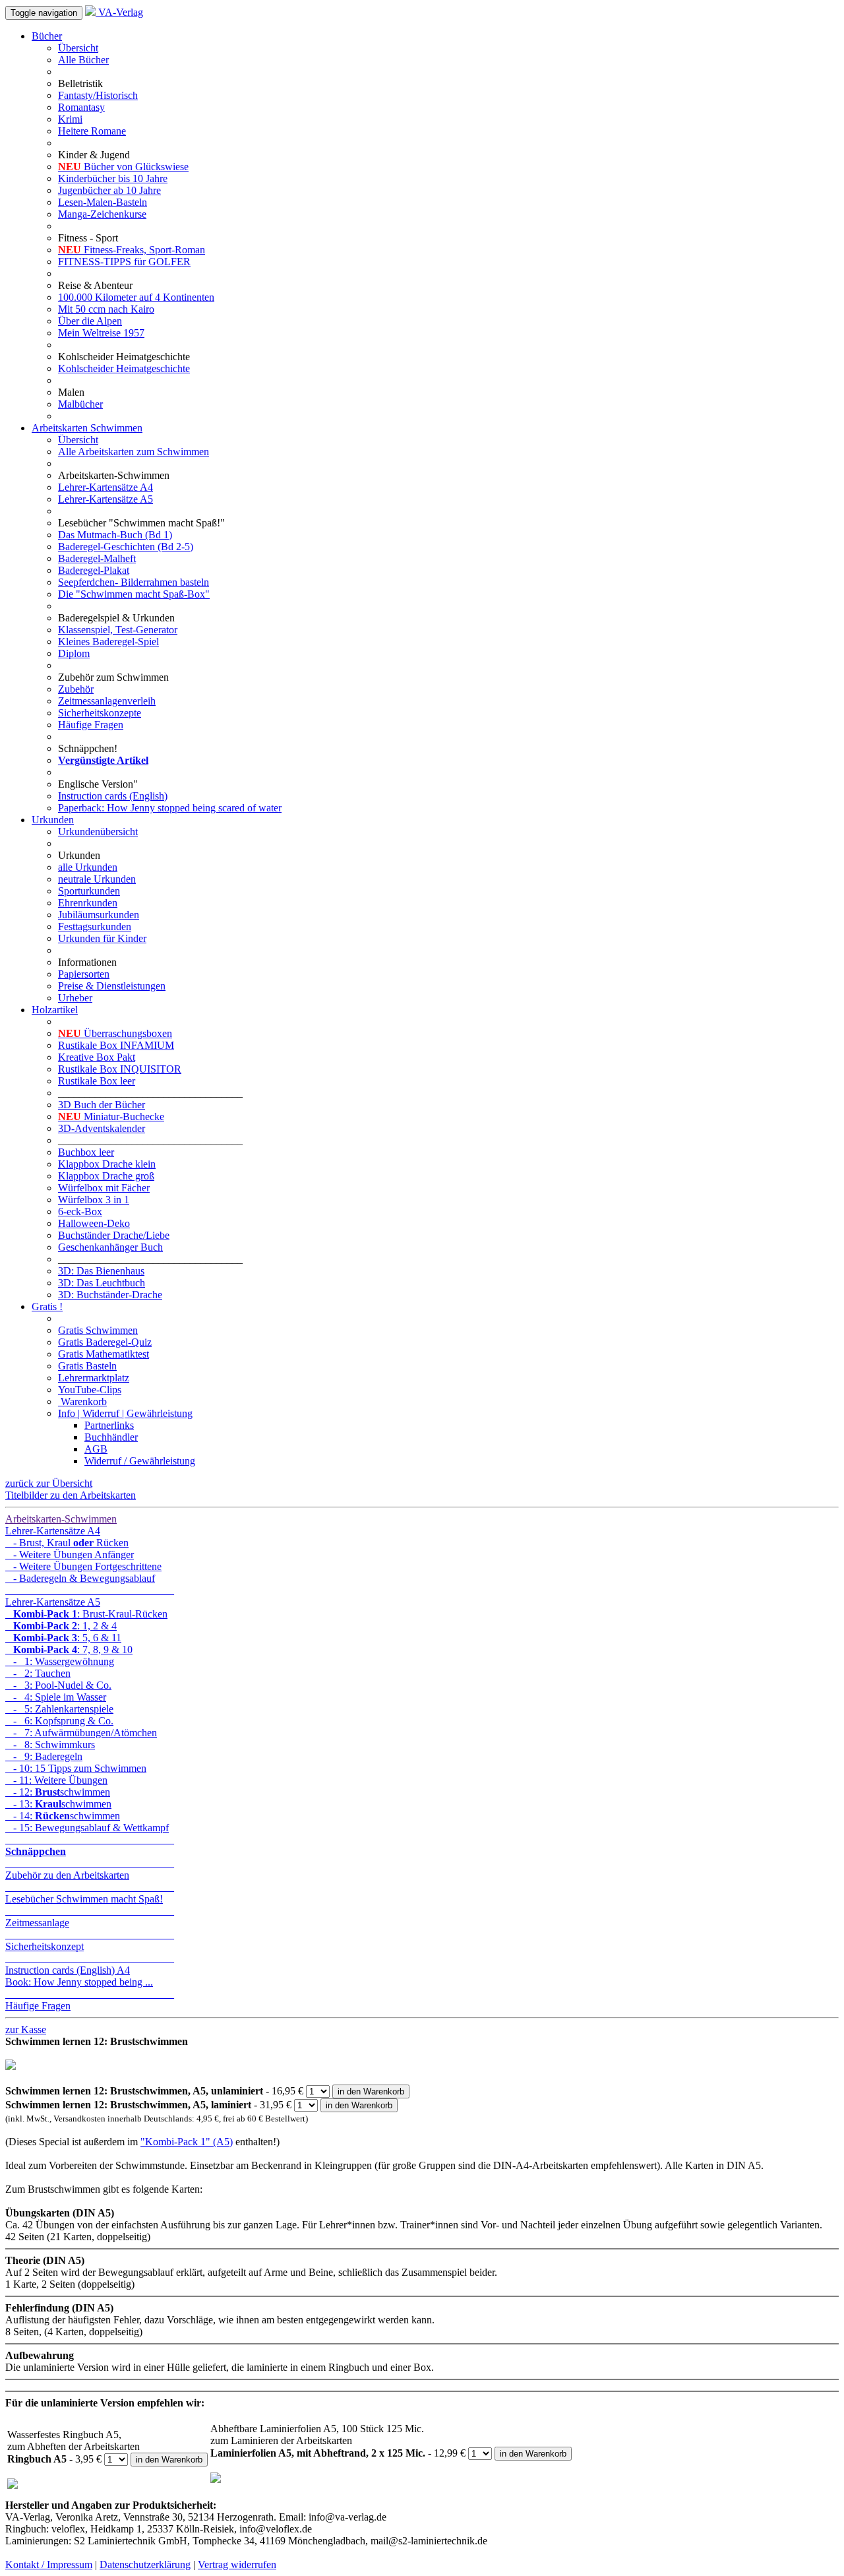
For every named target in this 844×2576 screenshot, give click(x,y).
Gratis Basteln (87, 1366)
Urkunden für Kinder (102, 938)
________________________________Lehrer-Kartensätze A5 (90, 1596)
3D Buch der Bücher (102, 1105)
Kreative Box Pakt (97, 1057)
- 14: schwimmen (63, 1816)
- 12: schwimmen (58, 1792)
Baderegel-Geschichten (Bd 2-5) (126, 547)
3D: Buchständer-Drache (110, 1295)
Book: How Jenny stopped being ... (79, 1982)
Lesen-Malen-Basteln (103, 202)
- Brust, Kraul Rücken (67, 1543)
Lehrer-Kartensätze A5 (105, 499)
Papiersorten (84, 974)
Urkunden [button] (53, 820)
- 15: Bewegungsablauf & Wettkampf (87, 1828)
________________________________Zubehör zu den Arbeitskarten (90, 1869)
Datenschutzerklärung (145, 2564)
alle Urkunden (88, 867)
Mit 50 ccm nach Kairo (106, 309)
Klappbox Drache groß (106, 1176)
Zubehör (76, 689)
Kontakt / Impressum (49, 2564)
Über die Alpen (90, 321)
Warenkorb (82, 1401)
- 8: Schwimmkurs (50, 1744)
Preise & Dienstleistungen (112, 986)
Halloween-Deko (94, 1223)
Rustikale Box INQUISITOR (120, 1069)
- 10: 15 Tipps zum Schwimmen (76, 1768)
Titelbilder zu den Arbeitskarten (71, 1495)
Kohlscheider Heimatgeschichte (124, 368)
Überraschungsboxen (115, 1033)
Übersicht (78, 48)
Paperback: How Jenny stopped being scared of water (170, 808)
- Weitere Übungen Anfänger (70, 1555)
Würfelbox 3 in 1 (94, 1200)
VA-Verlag (119, 12)
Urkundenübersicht (98, 832)
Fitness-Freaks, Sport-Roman (132, 250)
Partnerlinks (109, 1425)
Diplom (74, 653)
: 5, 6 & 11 (67, 1638)
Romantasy (81, 107)
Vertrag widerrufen (237, 2564)
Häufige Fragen (91, 725)
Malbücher (80, 404)
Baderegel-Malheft (97, 558)
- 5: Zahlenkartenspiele (59, 1709)
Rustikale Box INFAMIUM (116, 1045)
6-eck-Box (80, 1211)
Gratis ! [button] (47, 1306)
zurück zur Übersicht (49, 1483)
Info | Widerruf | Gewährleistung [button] (125, 1413)
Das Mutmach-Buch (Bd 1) (115, 535)
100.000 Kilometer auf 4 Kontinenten (136, 297)
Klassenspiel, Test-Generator (118, 630)
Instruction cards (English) (113, 796)
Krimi (70, 119)
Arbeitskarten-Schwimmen (61, 1519)
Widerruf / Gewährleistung (140, 1461)
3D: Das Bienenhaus (101, 1271)
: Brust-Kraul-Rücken (90, 1614)
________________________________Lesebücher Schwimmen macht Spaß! (90, 1893)
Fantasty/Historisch (98, 95)
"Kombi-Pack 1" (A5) (187, 2142)
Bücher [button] (47, 36)
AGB (96, 1449)
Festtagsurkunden (95, 927)
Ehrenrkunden (88, 903)
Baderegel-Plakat (94, 570)
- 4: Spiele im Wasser (56, 1697)
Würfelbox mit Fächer (104, 1188)
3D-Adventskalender (102, 1128)
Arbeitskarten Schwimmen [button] (87, 428)
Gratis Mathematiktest (104, 1354)
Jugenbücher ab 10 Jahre (109, 190)
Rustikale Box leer (97, 1081)
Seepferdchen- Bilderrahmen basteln (134, 582)
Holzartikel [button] (55, 1010)
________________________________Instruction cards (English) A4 (90, 1964)
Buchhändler (111, 1437)
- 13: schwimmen (58, 1804)
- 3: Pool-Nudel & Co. (58, 1685)
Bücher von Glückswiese (123, 167)
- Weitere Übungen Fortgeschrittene (83, 1566)
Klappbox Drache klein (107, 1164)
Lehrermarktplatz (94, 1378)
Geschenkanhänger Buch (110, 1247)
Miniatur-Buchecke (111, 1116)
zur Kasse (26, 2029)
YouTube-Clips (90, 1390)
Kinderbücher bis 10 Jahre (113, 178)
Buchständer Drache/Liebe (114, 1235)
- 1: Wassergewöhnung (60, 1661)
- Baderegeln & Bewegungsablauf (80, 1578)
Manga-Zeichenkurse (102, 214)
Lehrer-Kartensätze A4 (105, 487)
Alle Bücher (83, 60)
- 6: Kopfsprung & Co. (59, 1721)
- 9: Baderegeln (44, 1756)
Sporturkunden (89, 891)
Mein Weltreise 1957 (101, 333)
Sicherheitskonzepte (100, 713)
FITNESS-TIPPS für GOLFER (124, 262)
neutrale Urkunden (97, 879)
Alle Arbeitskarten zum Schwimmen (134, 452)
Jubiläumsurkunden (99, 915)
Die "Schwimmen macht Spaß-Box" (134, 594)
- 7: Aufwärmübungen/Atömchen (81, 1733)
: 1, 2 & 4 (65, 1626)
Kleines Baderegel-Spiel (108, 642)
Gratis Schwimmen (98, 1330)
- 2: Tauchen (38, 1673)
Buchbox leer (86, 1152)
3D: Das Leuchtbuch (102, 1283)
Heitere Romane (92, 131)
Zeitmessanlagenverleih (107, 701)
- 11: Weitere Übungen (56, 1780)
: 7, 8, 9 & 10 (73, 1649)
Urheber (75, 998)
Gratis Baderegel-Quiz (105, 1342)
